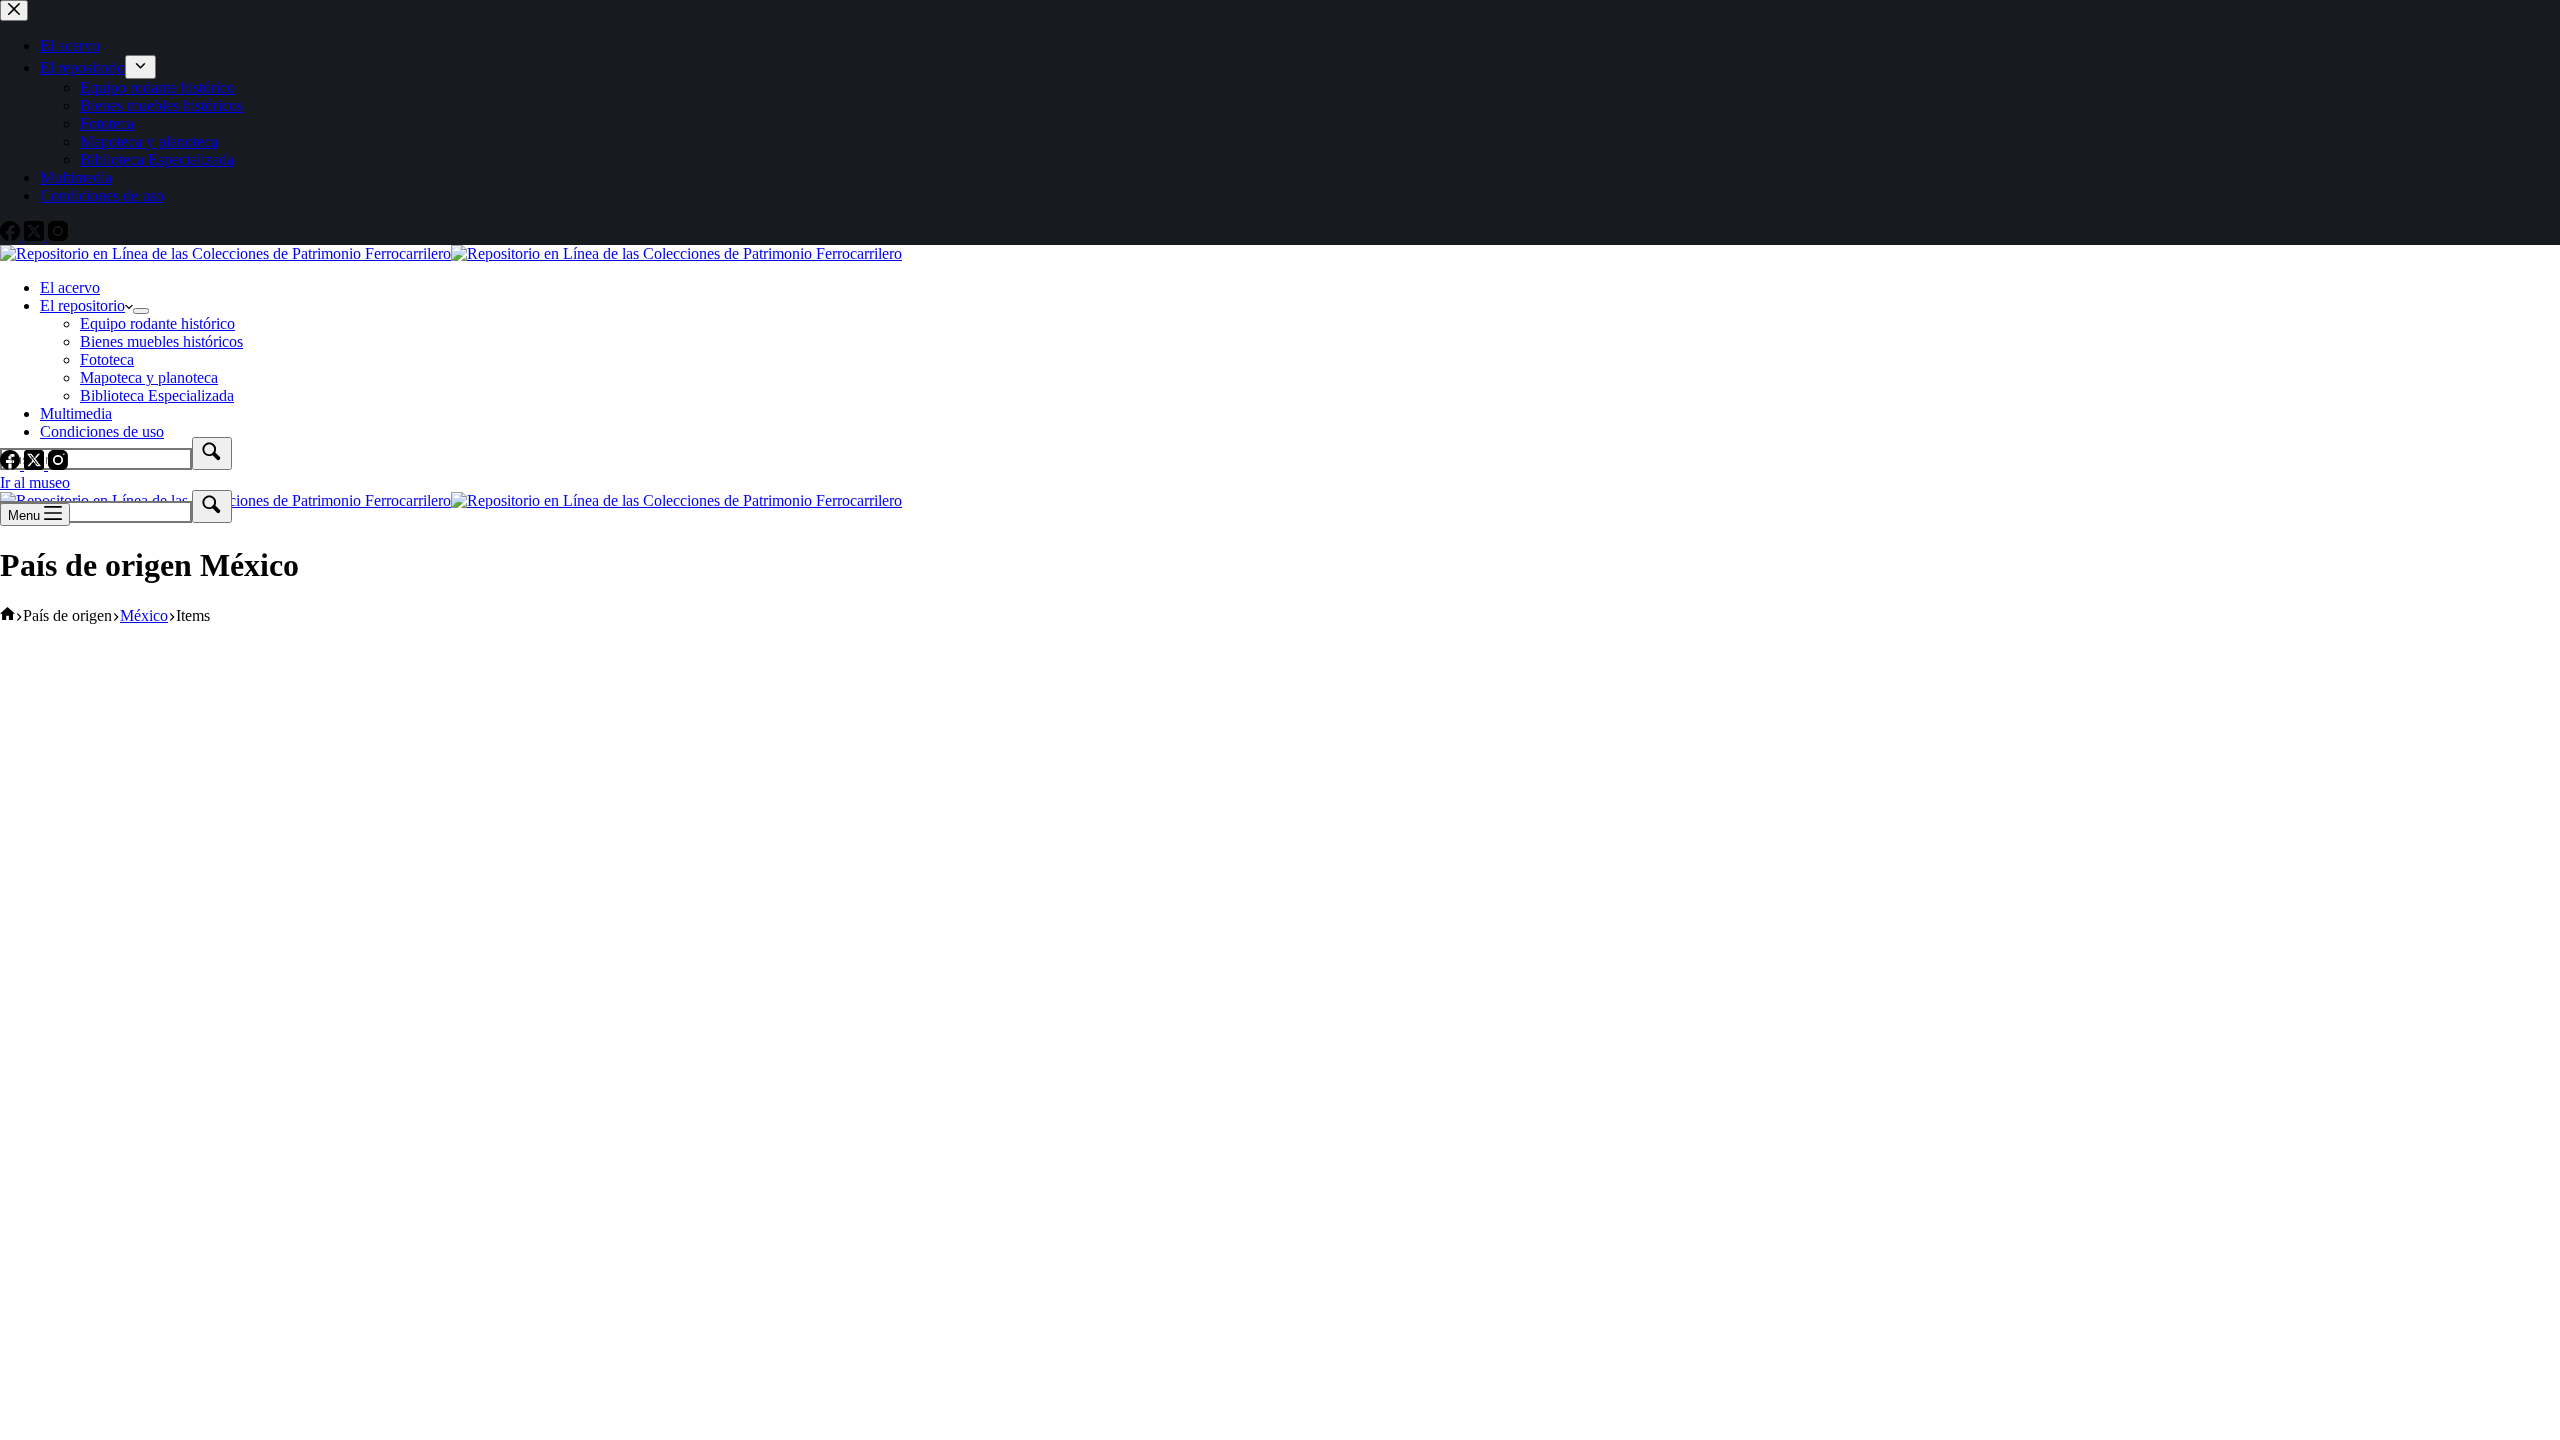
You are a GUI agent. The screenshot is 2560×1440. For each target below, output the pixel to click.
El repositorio (82, 305)
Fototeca (107, 359)
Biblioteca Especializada (157, 395)
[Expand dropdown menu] (141, 311)
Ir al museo (35, 482)
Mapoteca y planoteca (149, 377)
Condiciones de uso (102, 431)
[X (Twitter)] (36, 464)
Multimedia (76, 413)
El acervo (70, 287)
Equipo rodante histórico (157, 323)
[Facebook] (12, 464)
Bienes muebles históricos (161, 341)
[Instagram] (58, 464)
